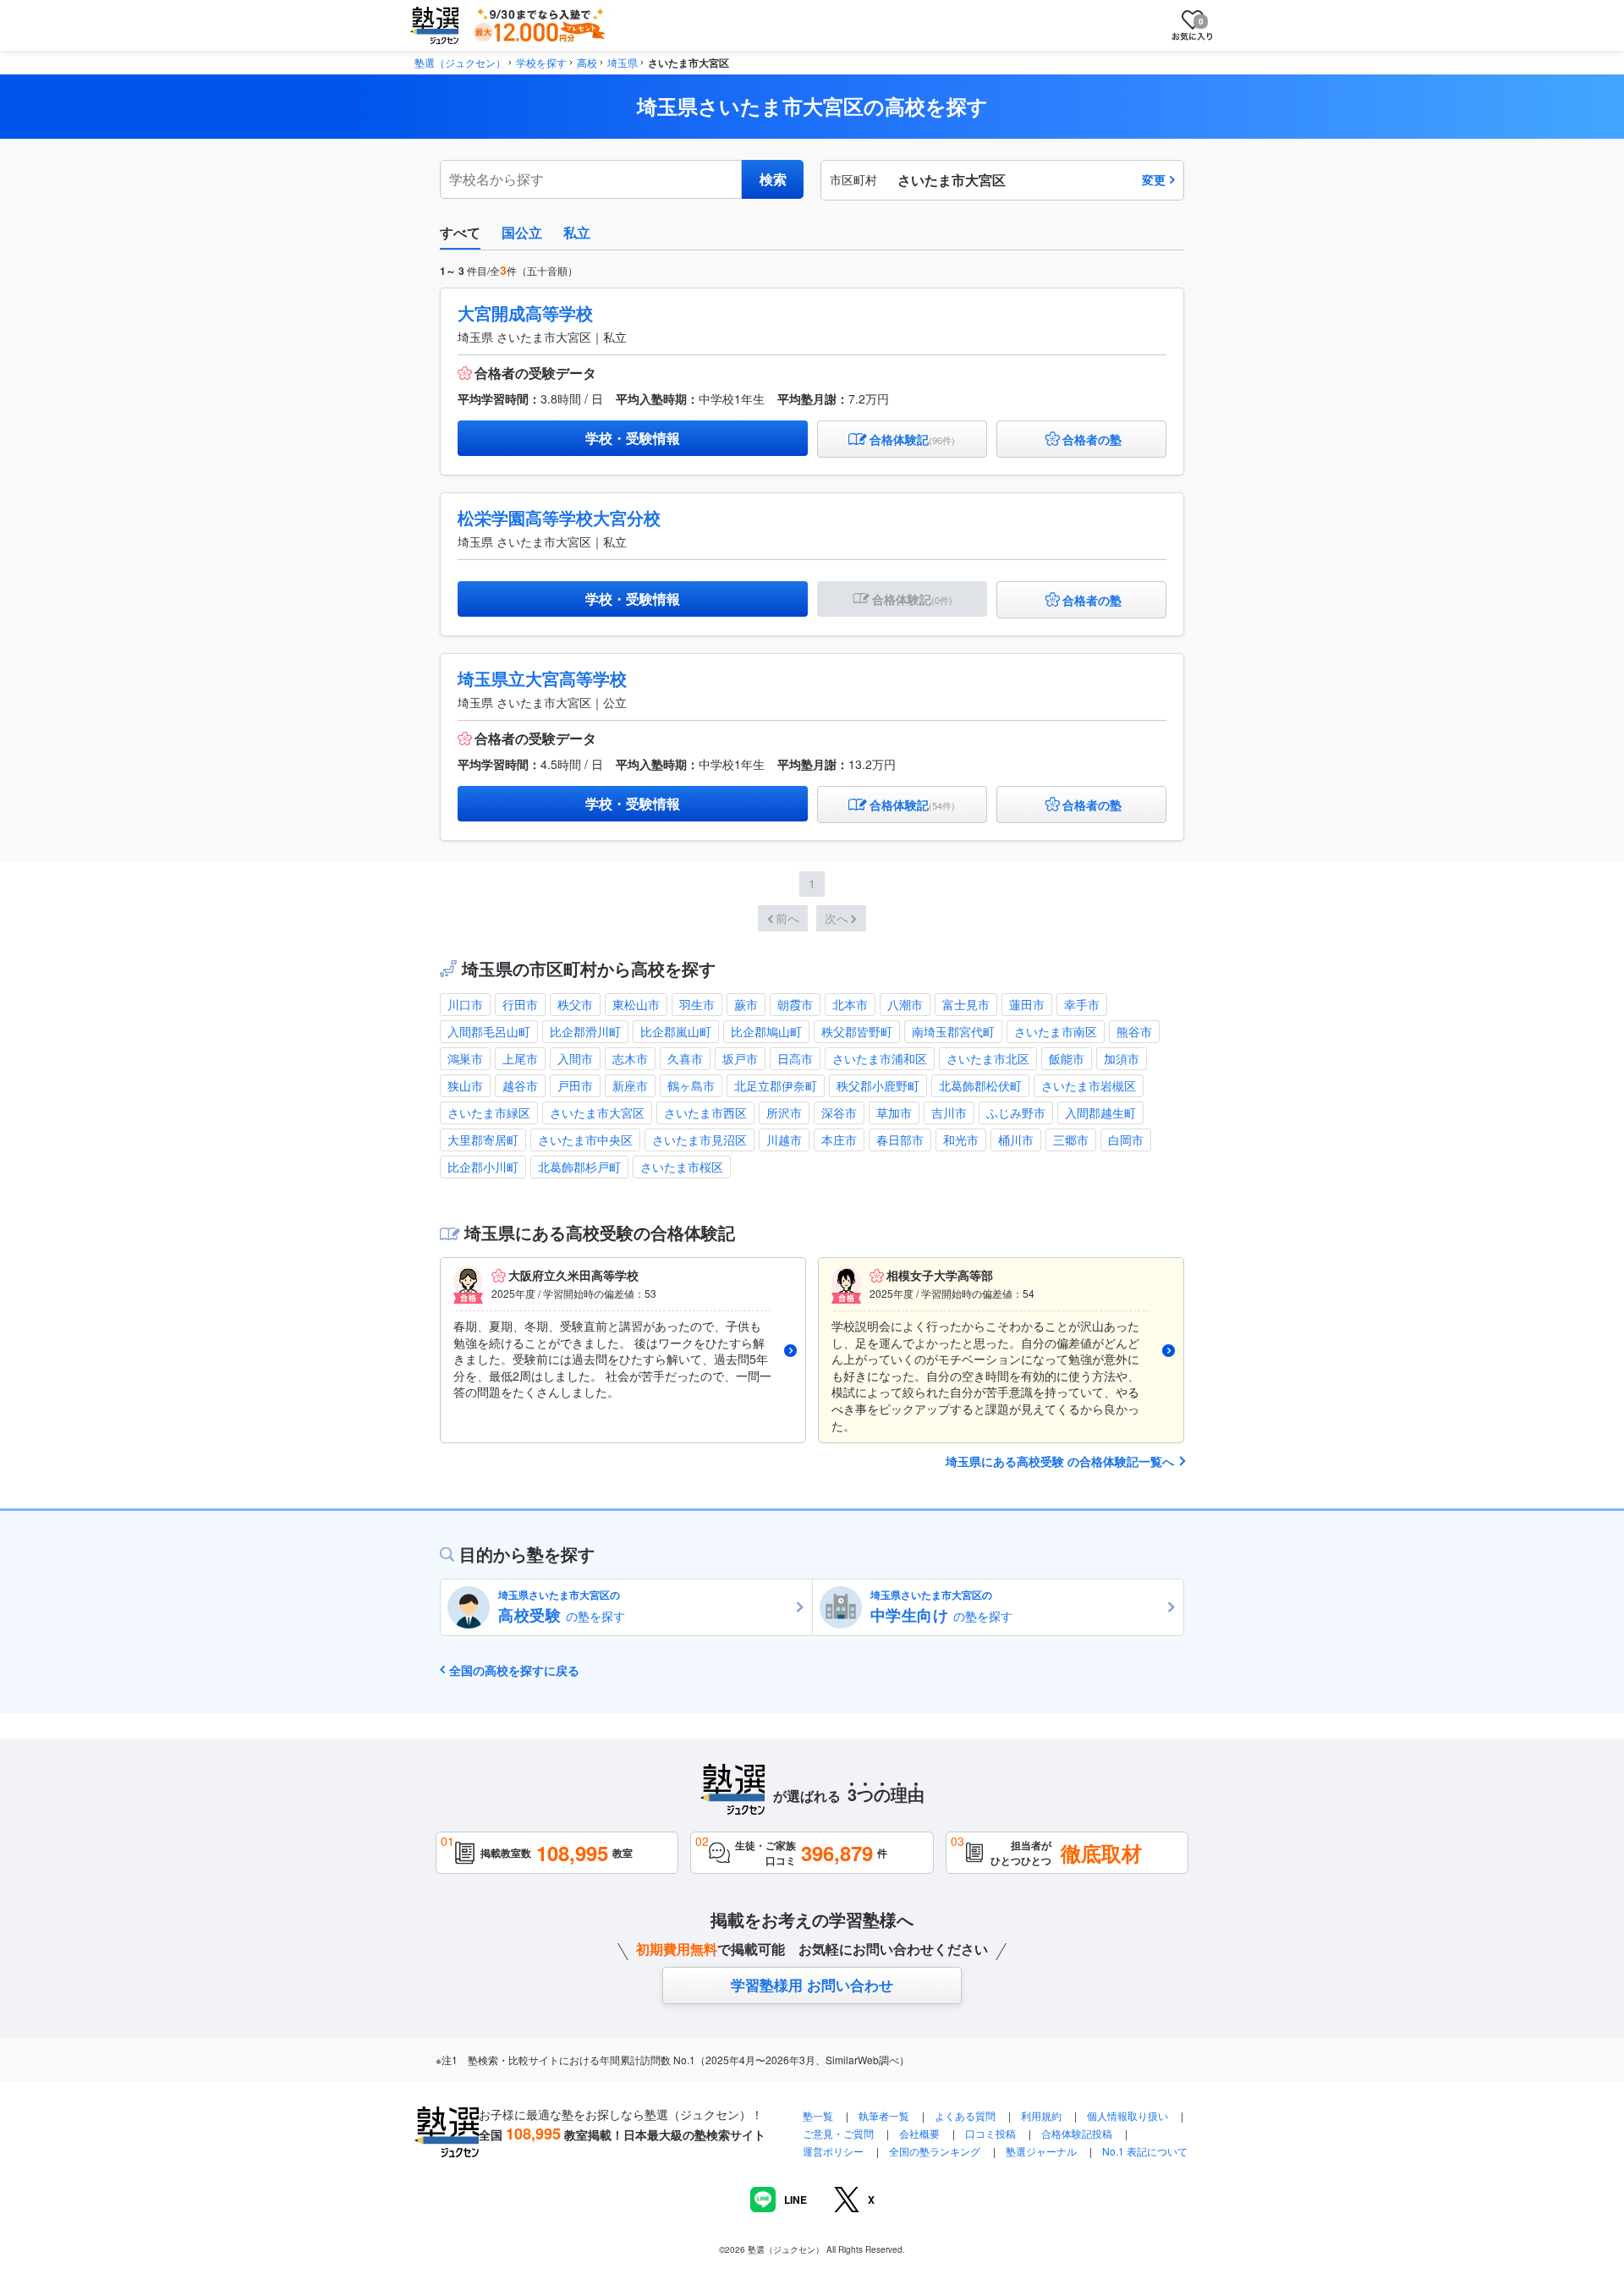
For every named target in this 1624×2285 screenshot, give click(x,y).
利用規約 (1041, 2115)
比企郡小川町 (483, 1167)
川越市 (784, 1140)
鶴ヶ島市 (691, 1085)
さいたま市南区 (1056, 1031)
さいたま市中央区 (585, 1140)
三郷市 (1071, 1140)
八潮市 (905, 1004)
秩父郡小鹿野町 (878, 1085)
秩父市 (575, 1004)
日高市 (795, 1058)
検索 (773, 179)
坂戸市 (740, 1058)
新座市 (630, 1085)
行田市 (520, 1004)
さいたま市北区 (988, 1058)
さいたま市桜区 (682, 1167)
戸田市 (575, 1085)
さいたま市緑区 (489, 1112)
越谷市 (520, 1085)
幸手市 (1082, 1004)
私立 (577, 232)
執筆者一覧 (884, 2115)
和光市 (961, 1140)
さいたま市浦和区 (880, 1058)
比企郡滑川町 (585, 1031)
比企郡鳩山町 (766, 1031)
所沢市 (784, 1112)
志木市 (630, 1058)
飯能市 (1067, 1058)
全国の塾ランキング (935, 2151)
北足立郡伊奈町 (776, 1085)
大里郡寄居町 (483, 1140)
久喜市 (685, 1058)
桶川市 (1016, 1140)
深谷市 (839, 1112)
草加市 (894, 1112)
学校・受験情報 (633, 438)
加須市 (1122, 1058)
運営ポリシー (833, 2151)
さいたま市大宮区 (597, 1112)
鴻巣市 (465, 1058)
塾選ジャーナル (1041, 2151)
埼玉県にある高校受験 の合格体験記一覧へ (1060, 1461)
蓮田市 (1027, 1004)
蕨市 (746, 1004)
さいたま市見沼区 (700, 1140)
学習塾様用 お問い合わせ (812, 1985)
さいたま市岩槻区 (1089, 1085)
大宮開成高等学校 (525, 313)
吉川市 (949, 1112)
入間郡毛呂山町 (489, 1031)
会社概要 (919, 2133)
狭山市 (465, 1085)
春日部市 (900, 1140)
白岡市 (1126, 1140)
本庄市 (839, 1140)
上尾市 (520, 1058)
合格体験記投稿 (1077, 2133)
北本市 (850, 1004)
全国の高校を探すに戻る (514, 1670)
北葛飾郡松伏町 (980, 1085)
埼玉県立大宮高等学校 (542, 678)
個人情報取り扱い (1127, 2115)
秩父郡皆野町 (857, 1031)
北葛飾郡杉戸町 (579, 1167)
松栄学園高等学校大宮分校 (559, 517)
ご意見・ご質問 (838, 2133)
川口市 (465, 1004)
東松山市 (636, 1004)
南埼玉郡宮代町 (953, 1031)
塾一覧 (818, 2115)
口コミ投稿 (990, 2133)
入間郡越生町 (1100, 1112)
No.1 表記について (1145, 2151)
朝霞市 (795, 1004)
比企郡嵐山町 (676, 1031)
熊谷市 (1134, 1031)
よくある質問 (966, 2115)
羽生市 (697, 1004)
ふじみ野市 (1016, 1112)
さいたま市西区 (705, 1112)
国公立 (522, 232)
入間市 (575, 1058)
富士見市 (966, 1004)
